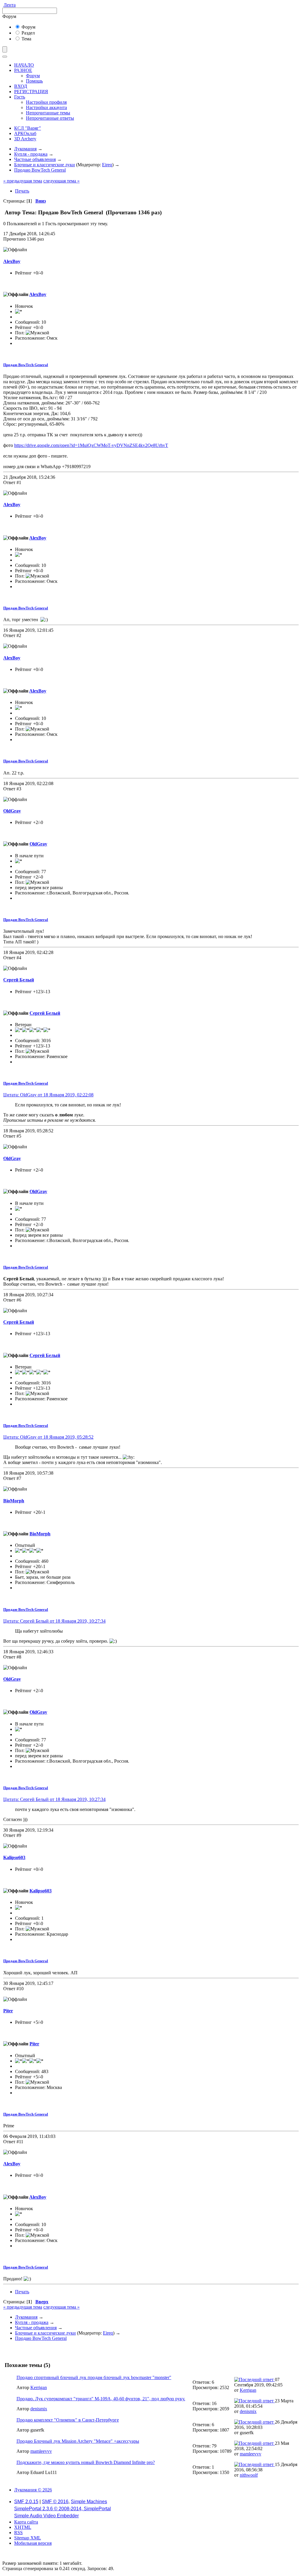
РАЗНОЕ (23, 70)
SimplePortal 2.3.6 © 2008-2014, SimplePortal (63, 2509)
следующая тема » (61, 181)
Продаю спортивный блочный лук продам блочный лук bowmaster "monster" (94, 2377)
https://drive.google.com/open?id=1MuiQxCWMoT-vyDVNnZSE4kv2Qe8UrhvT (91, 445)
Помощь (34, 81)
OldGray (12, 811)
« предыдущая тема (23, 181)
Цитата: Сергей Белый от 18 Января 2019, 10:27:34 (54, 1621)
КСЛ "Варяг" (28, 128)
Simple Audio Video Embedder (46, 2516)
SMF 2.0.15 (26, 2502)
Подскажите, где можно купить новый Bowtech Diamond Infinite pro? (86, 2462)
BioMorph (14, 1501)
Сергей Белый (19, 980)
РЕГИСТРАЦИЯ (31, 92)
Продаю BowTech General (26, 365)
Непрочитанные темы (48, 113)
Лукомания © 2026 (33, 2490)
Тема (26, 39)
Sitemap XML (28, 2538)
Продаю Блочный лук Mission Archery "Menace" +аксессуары (78, 2441)
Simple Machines (89, 2502)
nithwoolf (249, 2475)
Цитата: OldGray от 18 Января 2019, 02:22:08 (48, 1095)
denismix (39, 2409)
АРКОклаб (25, 133)
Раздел (28, 33)
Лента (10, 5)
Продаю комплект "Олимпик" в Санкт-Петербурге (68, 2420)
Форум (28, 27)
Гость (20, 97)
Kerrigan (39, 2387)
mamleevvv (41, 2451)
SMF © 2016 (55, 2502)
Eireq (107, 165)
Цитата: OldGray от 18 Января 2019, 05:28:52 (48, 1437)
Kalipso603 (14, 1857)
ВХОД (21, 86)
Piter (8, 2011)
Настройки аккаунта (46, 107)
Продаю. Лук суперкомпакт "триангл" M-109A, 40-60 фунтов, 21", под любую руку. (101, 2399)
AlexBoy (12, 261)
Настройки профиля (46, 102)
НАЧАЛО (24, 65)
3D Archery (25, 139)
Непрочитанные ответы (50, 118)
